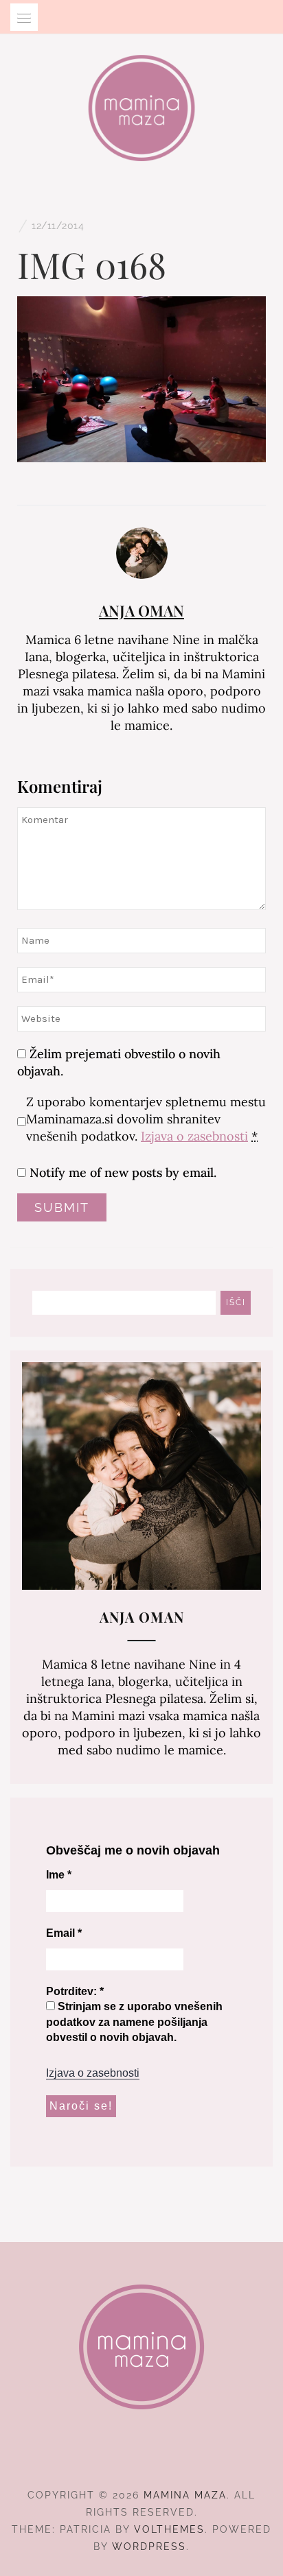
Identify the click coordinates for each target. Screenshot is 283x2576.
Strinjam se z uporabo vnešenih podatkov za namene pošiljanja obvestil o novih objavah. (134, 2022)
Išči (236, 1302)
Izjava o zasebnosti (194, 1136)
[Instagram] (142, 2457)
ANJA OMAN (141, 610)
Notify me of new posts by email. (123, 1172)
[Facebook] (117, 2457)
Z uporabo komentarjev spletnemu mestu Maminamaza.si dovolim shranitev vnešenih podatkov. (146, 1119)
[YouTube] (167, 2457)
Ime (59, 1875)
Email (64, 1933)
